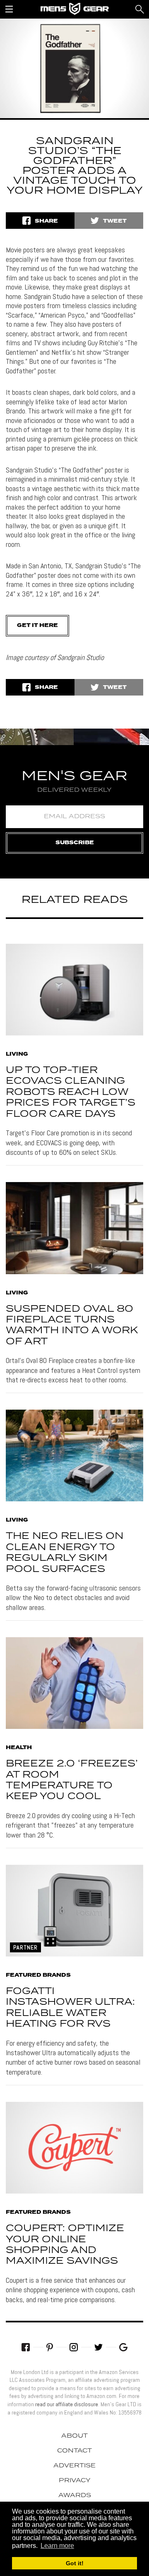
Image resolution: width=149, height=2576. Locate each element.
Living (17, 1054)
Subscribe (75, 843)
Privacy (75, 2481)
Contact (74, 2451)
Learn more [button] (57, 2546)
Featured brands (38, 1975)
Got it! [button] (75, 2563)
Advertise (74, 2466)
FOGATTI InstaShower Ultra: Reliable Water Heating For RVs (70, 2008)
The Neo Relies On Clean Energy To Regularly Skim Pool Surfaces (65, 1553)
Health (19, 1748)
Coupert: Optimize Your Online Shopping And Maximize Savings (65, 2245)
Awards (75, 2495)
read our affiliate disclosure (67, 2404)
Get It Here (37, 626)
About (74, 2436)
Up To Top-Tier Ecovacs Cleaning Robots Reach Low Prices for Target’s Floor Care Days (71, 1092)
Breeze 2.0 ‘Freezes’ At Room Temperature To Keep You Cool (72, 1780)
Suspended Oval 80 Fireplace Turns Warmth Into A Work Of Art (72, 1325)
